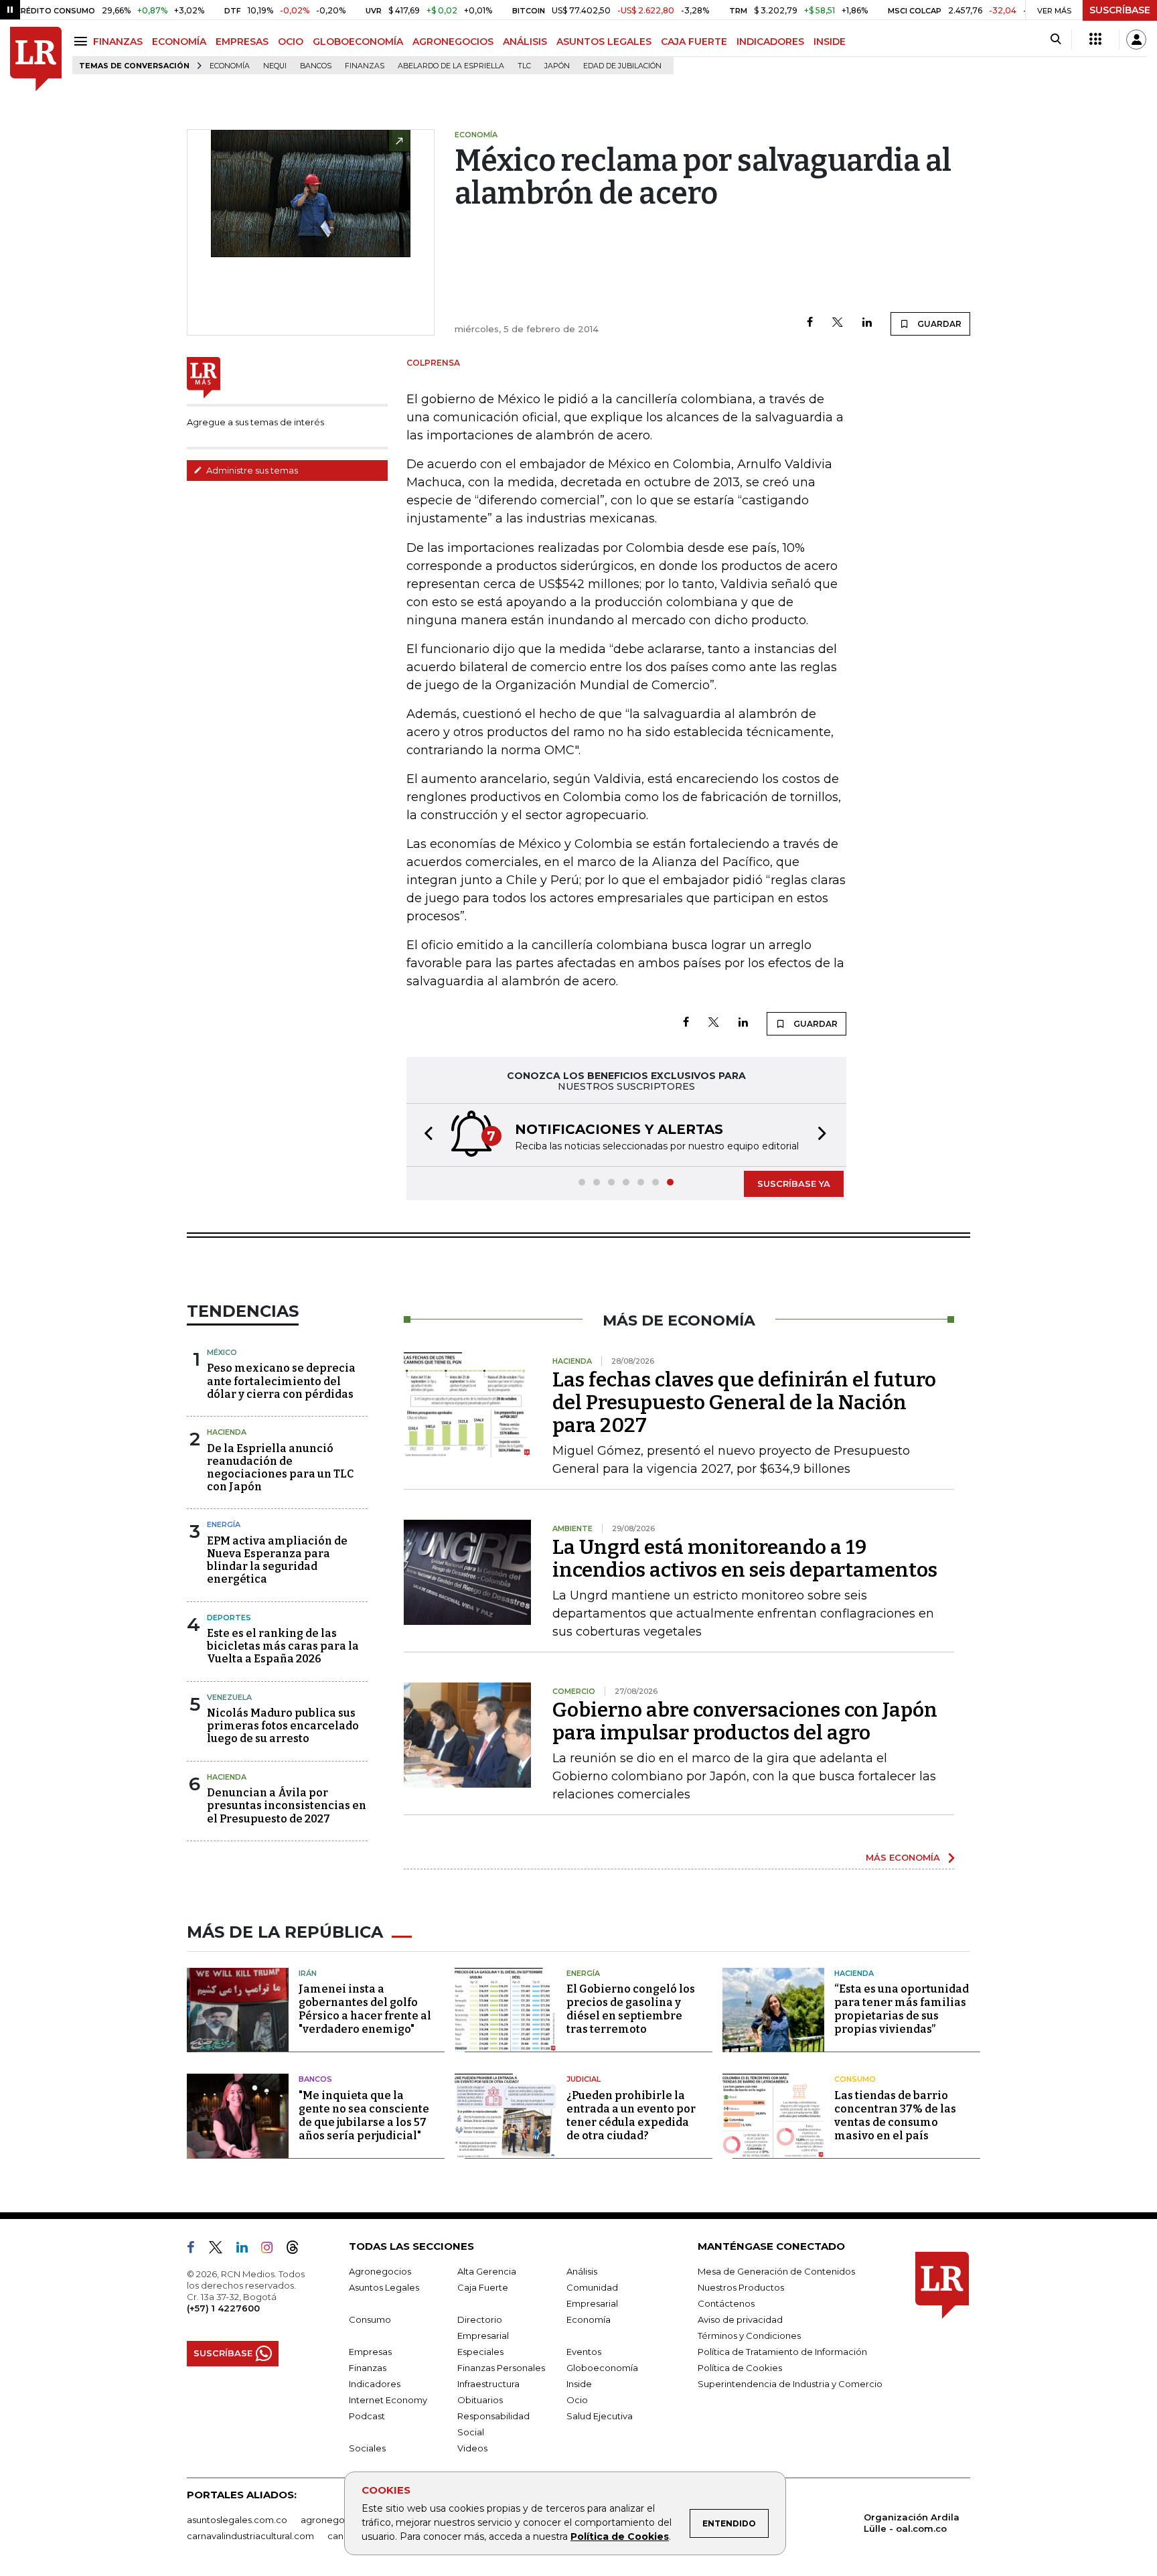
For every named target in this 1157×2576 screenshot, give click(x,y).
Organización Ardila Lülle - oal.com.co (912, 2523)
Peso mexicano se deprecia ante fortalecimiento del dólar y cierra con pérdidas (281, 1381)
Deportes (229, 1618)
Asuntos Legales (384, 2287)
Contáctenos (726, 2303)
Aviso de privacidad (740, 2319)
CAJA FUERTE (694, 42)
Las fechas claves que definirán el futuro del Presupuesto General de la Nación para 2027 (744, 1403)
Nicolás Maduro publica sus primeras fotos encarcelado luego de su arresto (283, 1726)
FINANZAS (118, 42)
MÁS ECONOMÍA (903, 1857)
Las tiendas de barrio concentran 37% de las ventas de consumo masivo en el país (895, 2116)
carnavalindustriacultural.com (250, 2536)
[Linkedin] (867, 323)
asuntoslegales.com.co (237, 2520)
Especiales (480, 2352)
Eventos (584, 2352)
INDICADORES (770, 42)
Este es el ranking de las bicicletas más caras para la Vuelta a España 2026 (283, 1646)
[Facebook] (810, 323)
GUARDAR (938, 324)
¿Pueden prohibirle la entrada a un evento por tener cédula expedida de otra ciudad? (631, 2116)
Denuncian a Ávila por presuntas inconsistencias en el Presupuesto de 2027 (287, 1805)
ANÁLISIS (525, 42)
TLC (524, 66)
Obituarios (480, 2400)
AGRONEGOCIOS (453, 42)
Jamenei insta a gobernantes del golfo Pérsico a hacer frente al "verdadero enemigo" (365, 2009)
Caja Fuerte (483, 2287)
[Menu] (83, 41)
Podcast (367, 2416)
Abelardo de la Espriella (451, 66)
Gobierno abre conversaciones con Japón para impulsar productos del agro (745, 1721)
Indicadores (375, 2384)
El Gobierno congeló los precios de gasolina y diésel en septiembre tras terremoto (631, 2009)
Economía (230, 66)
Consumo (855, 2079)
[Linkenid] (247, 2250)
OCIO (291, 42)
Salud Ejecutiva (600, 2416)
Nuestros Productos (741, 2287)
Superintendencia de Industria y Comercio (790, 2384)
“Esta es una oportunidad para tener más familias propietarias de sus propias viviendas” (902, 2009)
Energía (224, 1524)
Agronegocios (380, 2271)
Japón (557, 66)
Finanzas (365, 66)
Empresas (370, 2352)
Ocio (577, 2400)
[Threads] (298, 2250)
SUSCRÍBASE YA (794, 1184)
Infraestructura (488, 2384)
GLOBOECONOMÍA (358, 42)
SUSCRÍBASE (1120, 10)
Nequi (275, 66)
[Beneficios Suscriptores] (1095, 40)
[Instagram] (272, 2250)
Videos (472, 2448)
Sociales (367, 2448)
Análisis (582, 2271)
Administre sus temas (251, 470)
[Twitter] (838, 323)
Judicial (584, 2079)
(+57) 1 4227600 (223, 2308)
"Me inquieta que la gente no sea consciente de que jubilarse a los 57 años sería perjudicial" (364, 2116)
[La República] (36, 59)
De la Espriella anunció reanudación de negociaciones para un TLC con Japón (280, 1468)
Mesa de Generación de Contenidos (776, 2271)
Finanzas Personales (501, 2368)
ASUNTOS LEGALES (604, 42)
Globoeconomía (602, 2368)
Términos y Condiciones (749, 2336)
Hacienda (227, 1432)
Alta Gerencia (487, 2271)
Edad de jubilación (622, 66)
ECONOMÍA (179, 42)
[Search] (1056, 40)
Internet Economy (388, 2400)
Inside (579, 2384)
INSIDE (830, 42)
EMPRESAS (242, 42)
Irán (308, 1973)
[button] (425, 1135)
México (222, 1352)
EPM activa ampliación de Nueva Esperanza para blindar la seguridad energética (277, 1560)
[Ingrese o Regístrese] (1136, 40)
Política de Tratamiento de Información (782, 2352)
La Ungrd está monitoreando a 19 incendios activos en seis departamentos (745, 1559)
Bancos (316, 66)
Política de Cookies (620, 2536)
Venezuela (229, 1697)
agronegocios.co (338, 2520)
